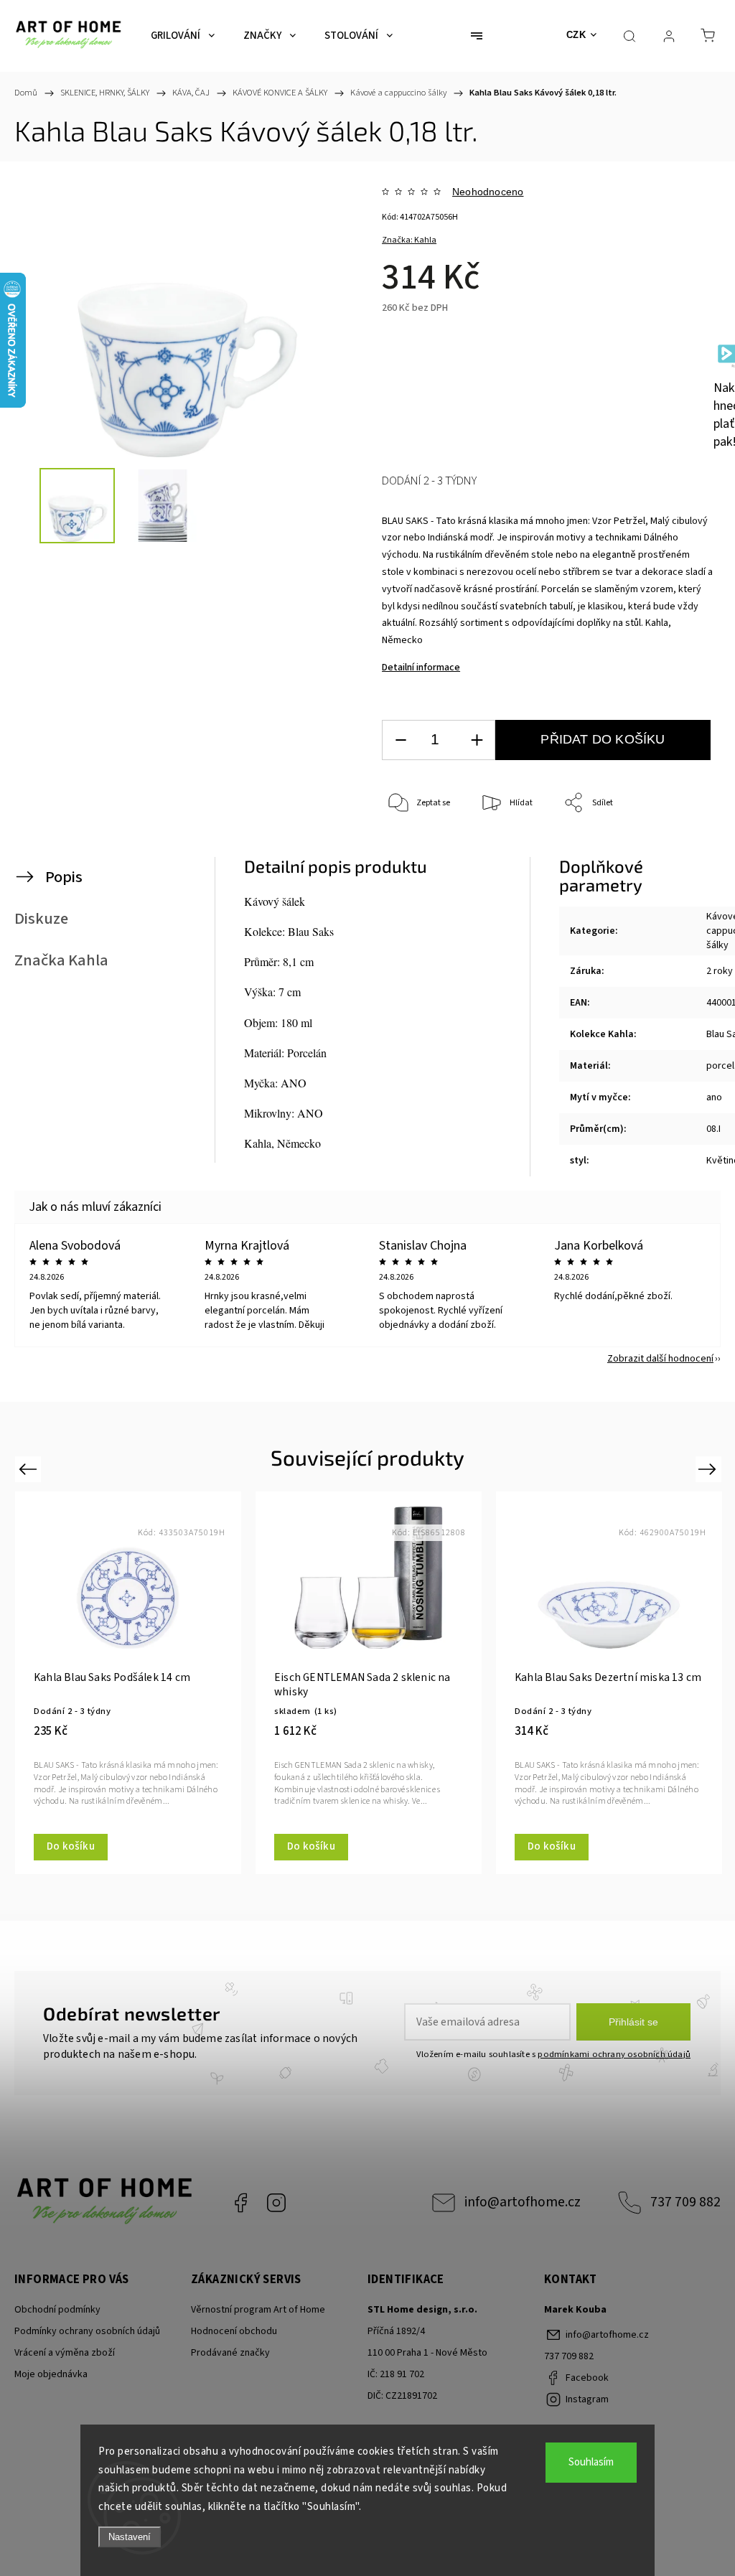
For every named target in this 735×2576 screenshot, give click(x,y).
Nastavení (130, 2537)
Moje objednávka (51, 2374)
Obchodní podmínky (57, 2310)
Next (710, 1469)
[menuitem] (183, 36)
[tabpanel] (128, 1682)
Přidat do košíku (603, 739)
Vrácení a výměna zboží (65, 2353)
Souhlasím (591, 2462)
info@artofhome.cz (523, 2202)
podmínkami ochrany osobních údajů (614, 2054)
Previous (30, 1469)
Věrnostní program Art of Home (258, 2310)
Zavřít (683, 851)
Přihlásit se (633, 2022)
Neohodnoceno (488, 192)
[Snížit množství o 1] (401, 740)
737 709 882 (685, 2202)
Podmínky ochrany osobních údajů (87, 2331)
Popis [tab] (64, 877)
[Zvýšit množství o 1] (477, 740)
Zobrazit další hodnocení (660, 1359)
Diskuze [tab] (41, 919)
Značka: (409, 240)
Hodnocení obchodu (234, 2331)
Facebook (240, 2203)
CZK (576, 35)
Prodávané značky (230, 2353)
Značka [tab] (61, 960)
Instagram (276, 2203)
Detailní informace (421, 668)
